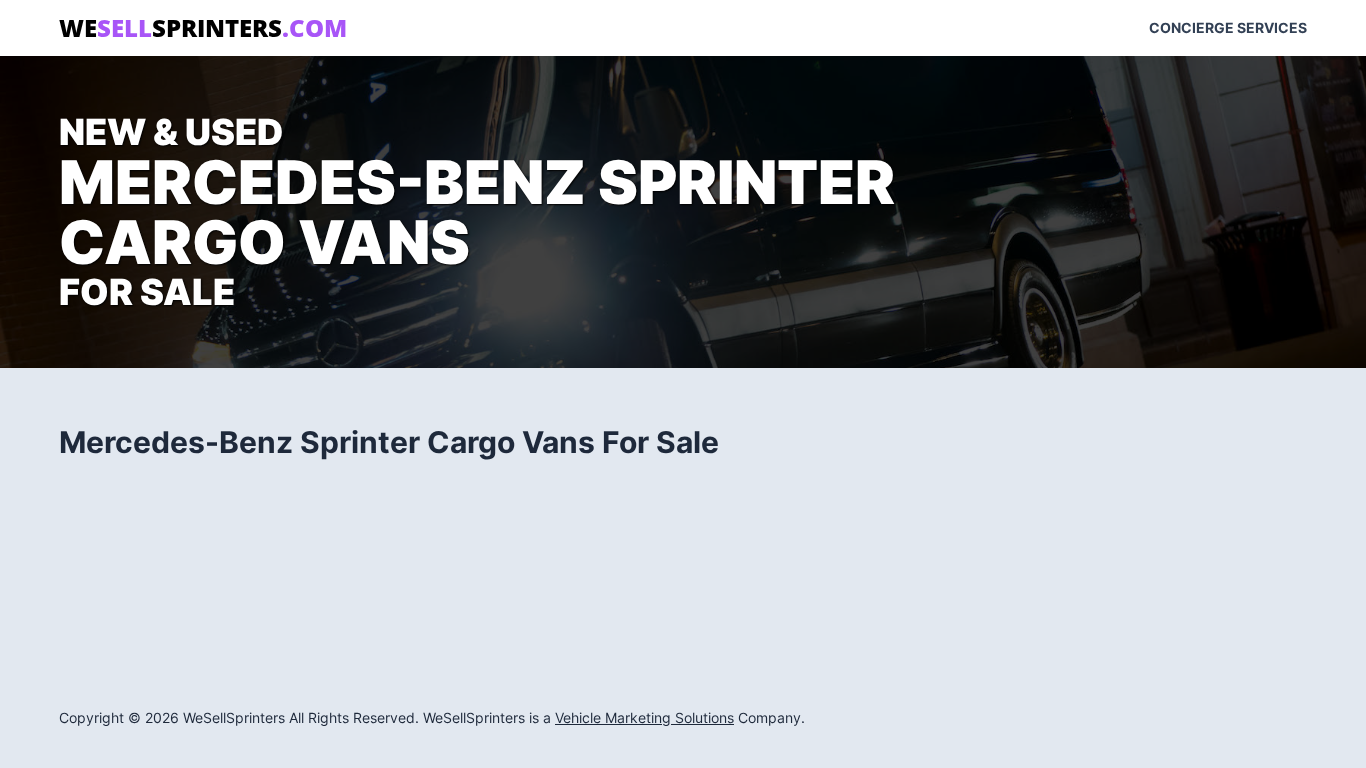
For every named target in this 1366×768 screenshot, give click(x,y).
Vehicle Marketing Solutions (644, 717)
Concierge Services (1228, 27)
